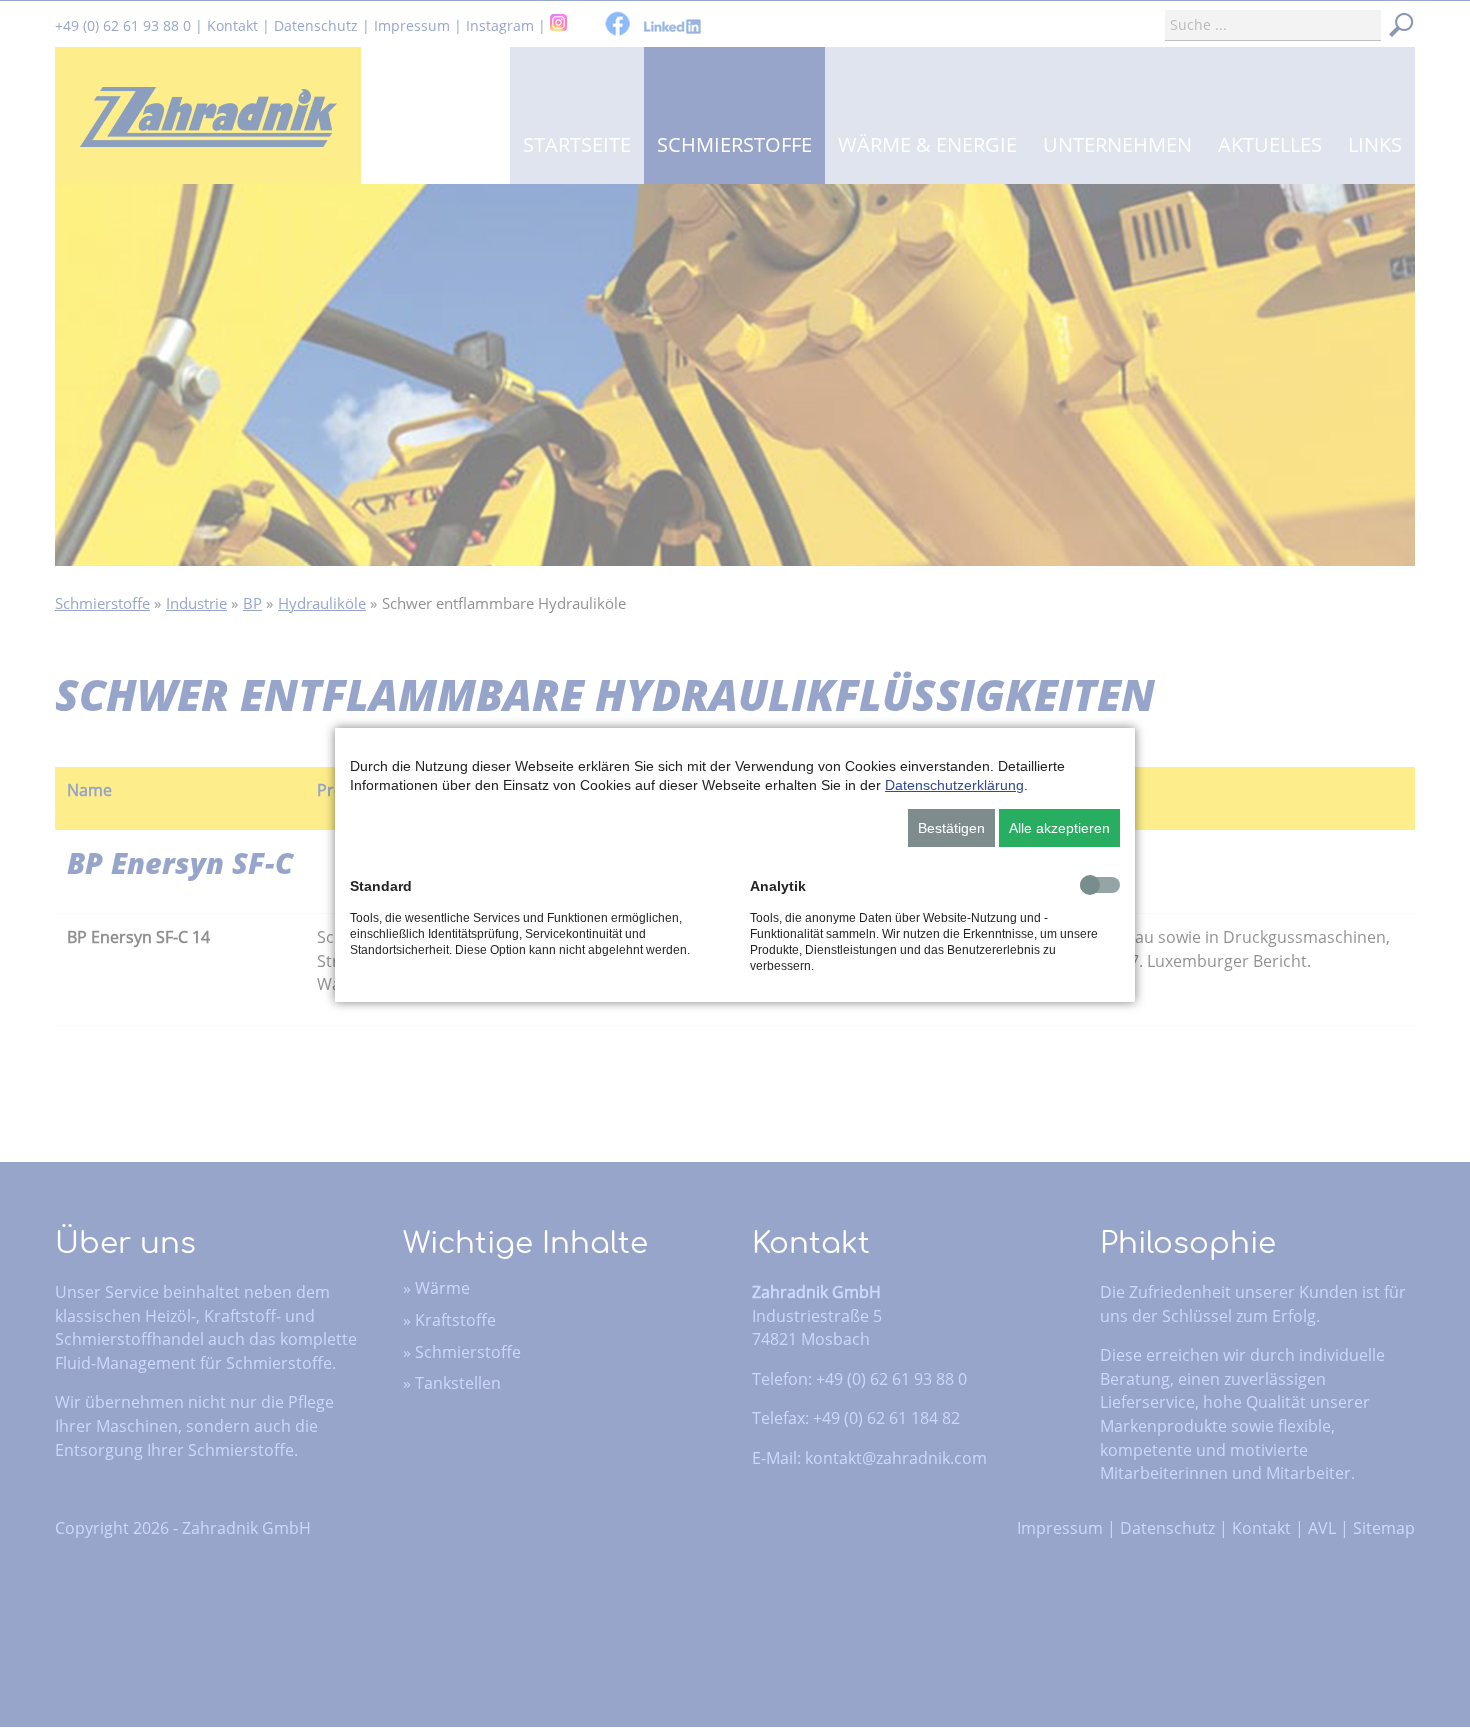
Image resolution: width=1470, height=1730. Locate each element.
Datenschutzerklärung (954, 785)
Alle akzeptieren (1059, 828)
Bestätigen (951, 828)
